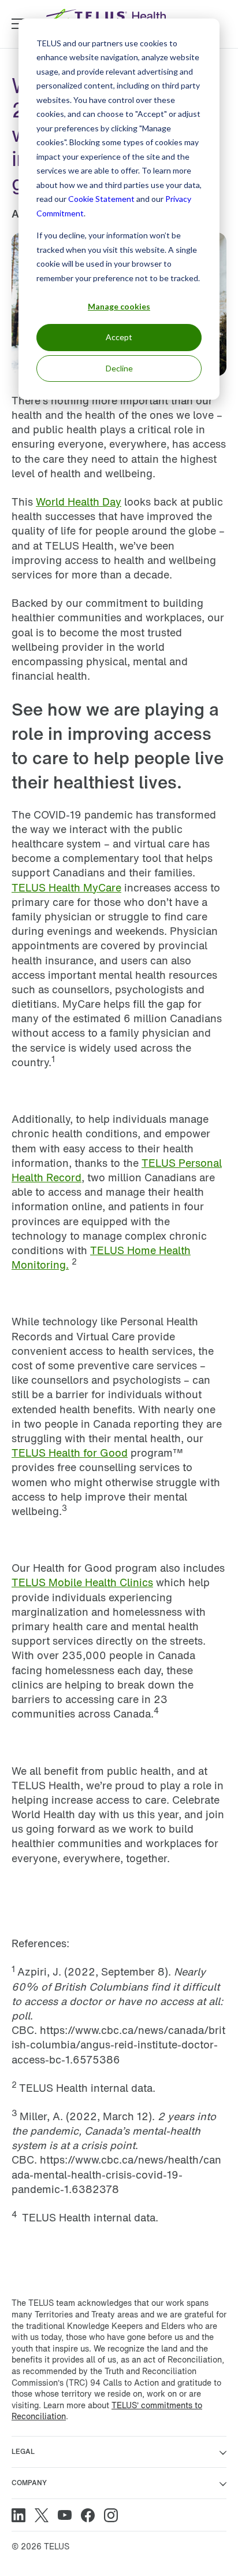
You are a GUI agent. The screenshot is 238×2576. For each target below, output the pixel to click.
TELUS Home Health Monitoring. (101, 1257)
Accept (119, 337)
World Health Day (79, 502)
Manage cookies (119, 306)
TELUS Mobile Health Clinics (82, 1582)
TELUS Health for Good (70, 1453)
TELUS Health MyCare (66, 887)
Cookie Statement (101, 199)
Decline (119, 368)
